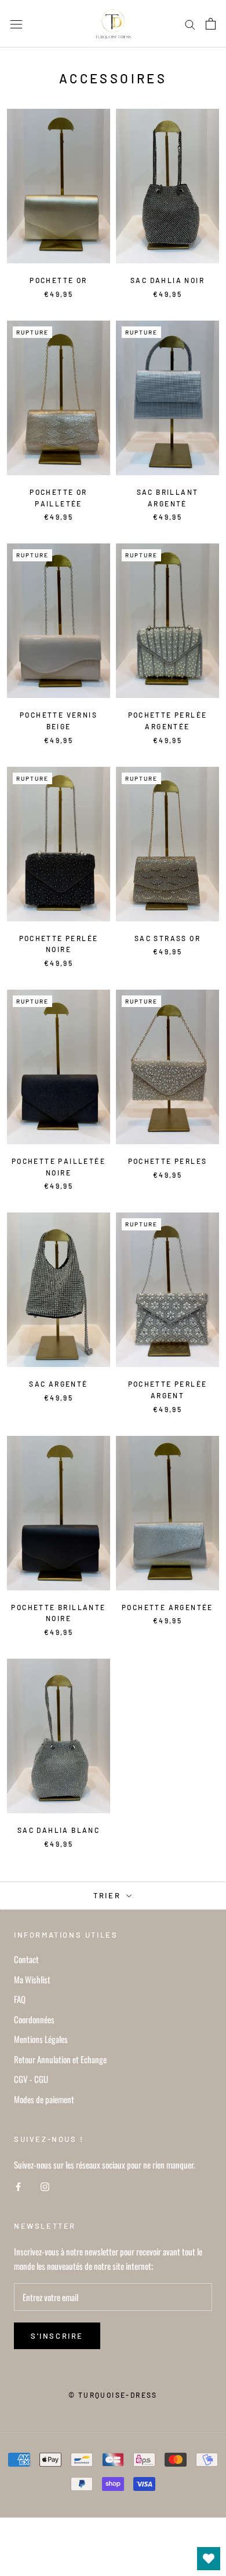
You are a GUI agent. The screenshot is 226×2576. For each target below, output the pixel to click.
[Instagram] (45, 2186)
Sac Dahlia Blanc (59, 1830)
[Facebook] (18, 2186)
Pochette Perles (168, 1161)
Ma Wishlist (32, 1979)
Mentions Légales (41, 2039)
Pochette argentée (167, 1607)
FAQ (20, 1999)
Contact (26, 1959)
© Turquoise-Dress (113, 2395)
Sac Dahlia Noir (167, 280)
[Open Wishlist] (209, 2559)
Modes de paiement (44, 2099)
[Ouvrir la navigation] (16, 24)
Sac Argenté (58, 1384)
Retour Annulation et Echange (60, 2059)
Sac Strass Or (167, 938)
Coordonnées (34, 2019)
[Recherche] (190, 24)
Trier (109, 1895)
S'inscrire (57, 2336)
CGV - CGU (31, 2079)
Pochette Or (58, 280)
